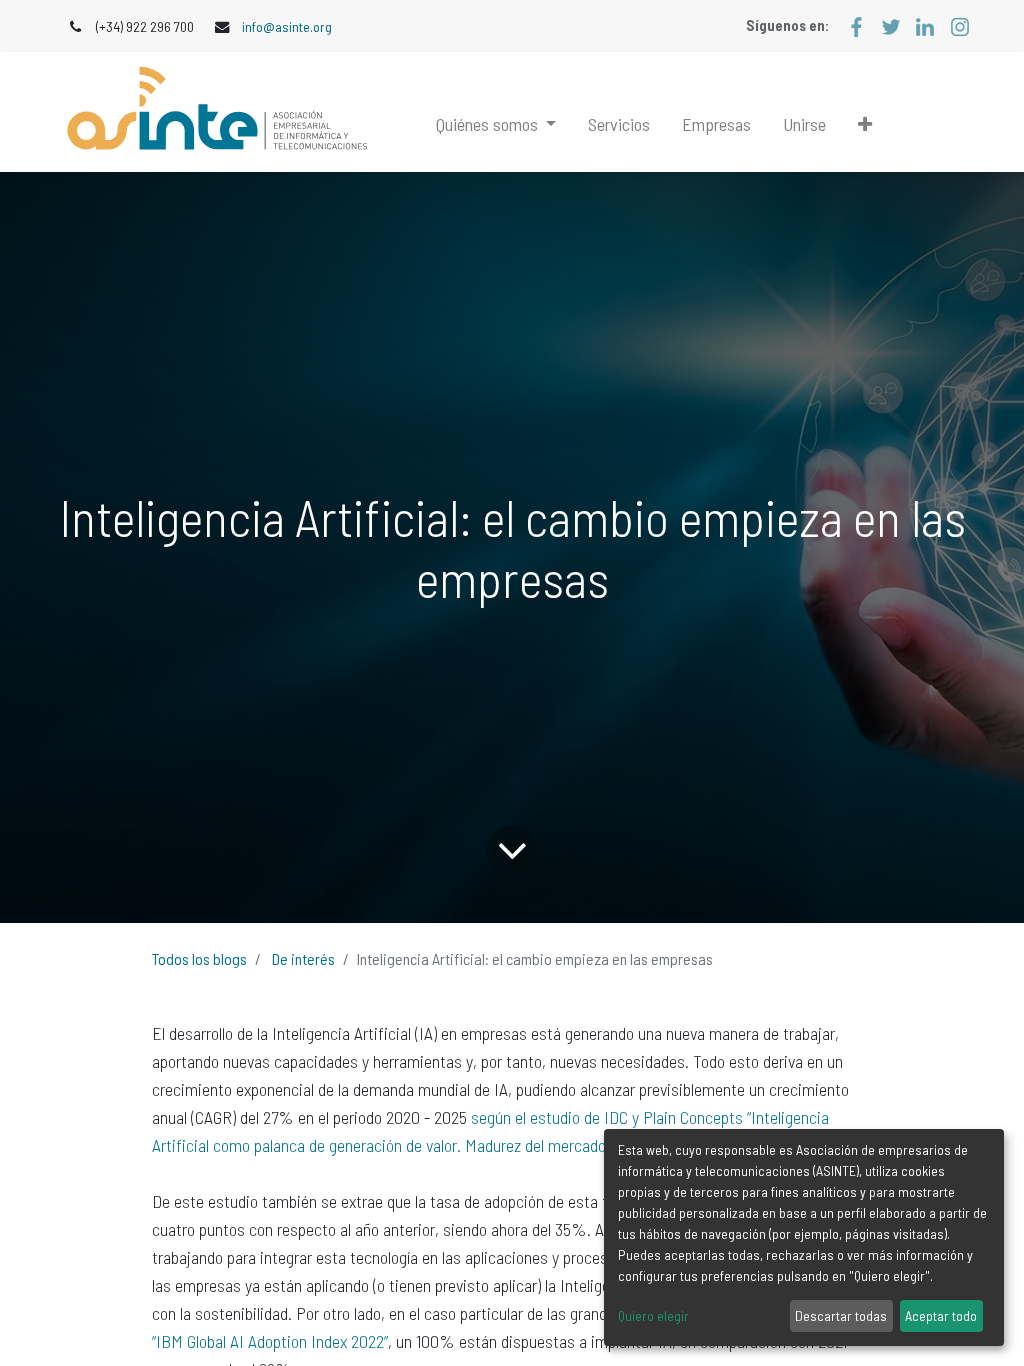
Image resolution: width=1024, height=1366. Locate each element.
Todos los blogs (199, 958)
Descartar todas (841, 1315)
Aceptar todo (941, 1315)
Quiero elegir (653, 1315)
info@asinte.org (287, 26)
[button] (865, 124)
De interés (303, 958)
